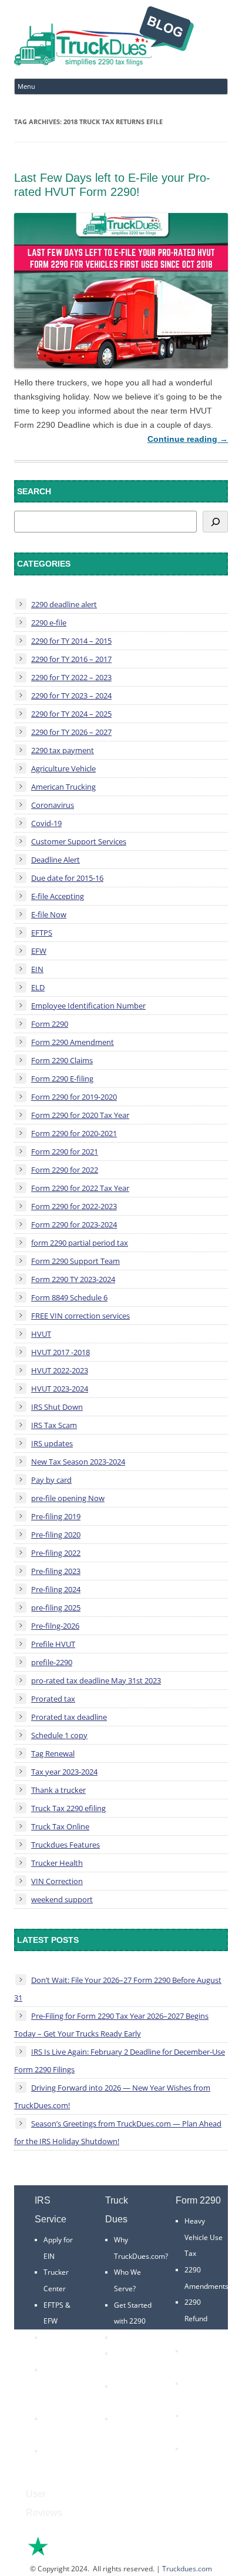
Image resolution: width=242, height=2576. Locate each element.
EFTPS (42, 933)
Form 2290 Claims (62, 1060)
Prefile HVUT (53, 1644)
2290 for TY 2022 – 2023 (71, 677)
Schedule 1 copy (59, 1735)
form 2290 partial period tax (80, 1243)
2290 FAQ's (62, 2451)
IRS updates (52, 1443)
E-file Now (49, 914)
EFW (39, 951)
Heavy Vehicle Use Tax (204, 2237)
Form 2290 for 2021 (65, 1151)
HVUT (41, 1334)
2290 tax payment (63, 750)
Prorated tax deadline (69, 1717)
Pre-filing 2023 (56, 1571)
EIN (37, 969)
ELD (38, 987)
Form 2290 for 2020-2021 (74, 1133)
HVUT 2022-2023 (60, 1370)
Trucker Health (57, 1863)
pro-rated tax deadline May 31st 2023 (96, 1680)
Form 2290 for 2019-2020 (74, 1097)
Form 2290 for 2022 (65, 1170)
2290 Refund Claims (196, 2318)
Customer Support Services (79, 841)
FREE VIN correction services (80, 1316)
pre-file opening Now (68, 1498)
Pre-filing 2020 (56, 1535)
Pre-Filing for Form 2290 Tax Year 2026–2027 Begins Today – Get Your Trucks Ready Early (111, 2025)
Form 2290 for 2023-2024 (74, 1224)
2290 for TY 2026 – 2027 (71, 732)
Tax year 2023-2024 (64, 1772)
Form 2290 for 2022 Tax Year (80, 1188)
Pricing (125, 2337)
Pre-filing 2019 (56, 1516)
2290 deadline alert (64, 604)
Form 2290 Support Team (75, 1261)
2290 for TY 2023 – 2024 (71, 695)
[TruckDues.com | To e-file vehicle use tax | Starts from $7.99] (104, 38)
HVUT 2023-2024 (60, 1389)
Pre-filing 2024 (56, 1589)
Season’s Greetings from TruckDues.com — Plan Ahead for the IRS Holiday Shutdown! (118, 2132)
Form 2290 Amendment (73, 1042)
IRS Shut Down (57, 1407)
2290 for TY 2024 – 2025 (71, 714)
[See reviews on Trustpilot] (70, 2555)
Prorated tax (53, 1699)
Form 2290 (50, 1024)
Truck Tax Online (60, 1826)
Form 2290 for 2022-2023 (74, 1206)
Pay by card (51, 1480)
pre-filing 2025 (56, 1607)
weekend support (62, 1899)
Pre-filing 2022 (56, 1553)
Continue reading (188, 439)
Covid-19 (46, 823)
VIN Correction (57, 1881)
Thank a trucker (58, 1790)
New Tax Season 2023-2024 (78, 1462)
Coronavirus (53, 805)
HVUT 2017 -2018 (60, 1352)
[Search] (215, 522)
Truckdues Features (65, 1845)
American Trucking (63, 787)
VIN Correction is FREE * (131, 2435)
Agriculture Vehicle (63, 768)
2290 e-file (49, 623)
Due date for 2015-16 (67, 878)
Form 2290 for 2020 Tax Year (80, 1115)
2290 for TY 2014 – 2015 (71, 641)
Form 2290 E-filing (62, 1079)
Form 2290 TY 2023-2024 (73, 1279)
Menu (26, 86)
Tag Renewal (53, 1753)
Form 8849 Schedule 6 (69, 1297)
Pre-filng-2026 (55, 1626)
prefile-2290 (52, 1662)
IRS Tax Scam (54, 1425)
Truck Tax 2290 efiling (68, 1808)
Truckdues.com (187, 2569)
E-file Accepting (58, 896)
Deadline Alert (56, 860)
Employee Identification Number (88, 1006)
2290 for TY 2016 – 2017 (71, 659)
